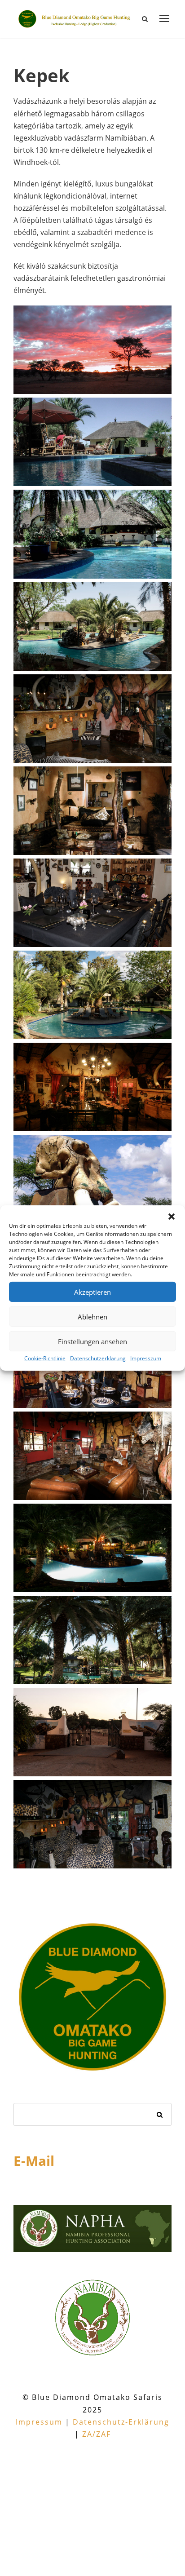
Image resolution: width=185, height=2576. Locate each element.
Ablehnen (92, 1316)
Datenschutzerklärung (98, 1358)
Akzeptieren (92, 1292)
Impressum (39, 2422)
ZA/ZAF (97, 2434)
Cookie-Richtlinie (45, 1358)
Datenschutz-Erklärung (121, 2422)
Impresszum (146, 1358)
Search (160, 2115)
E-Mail (34, 2161)
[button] (172, 1217)
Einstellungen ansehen (92, 1341)
